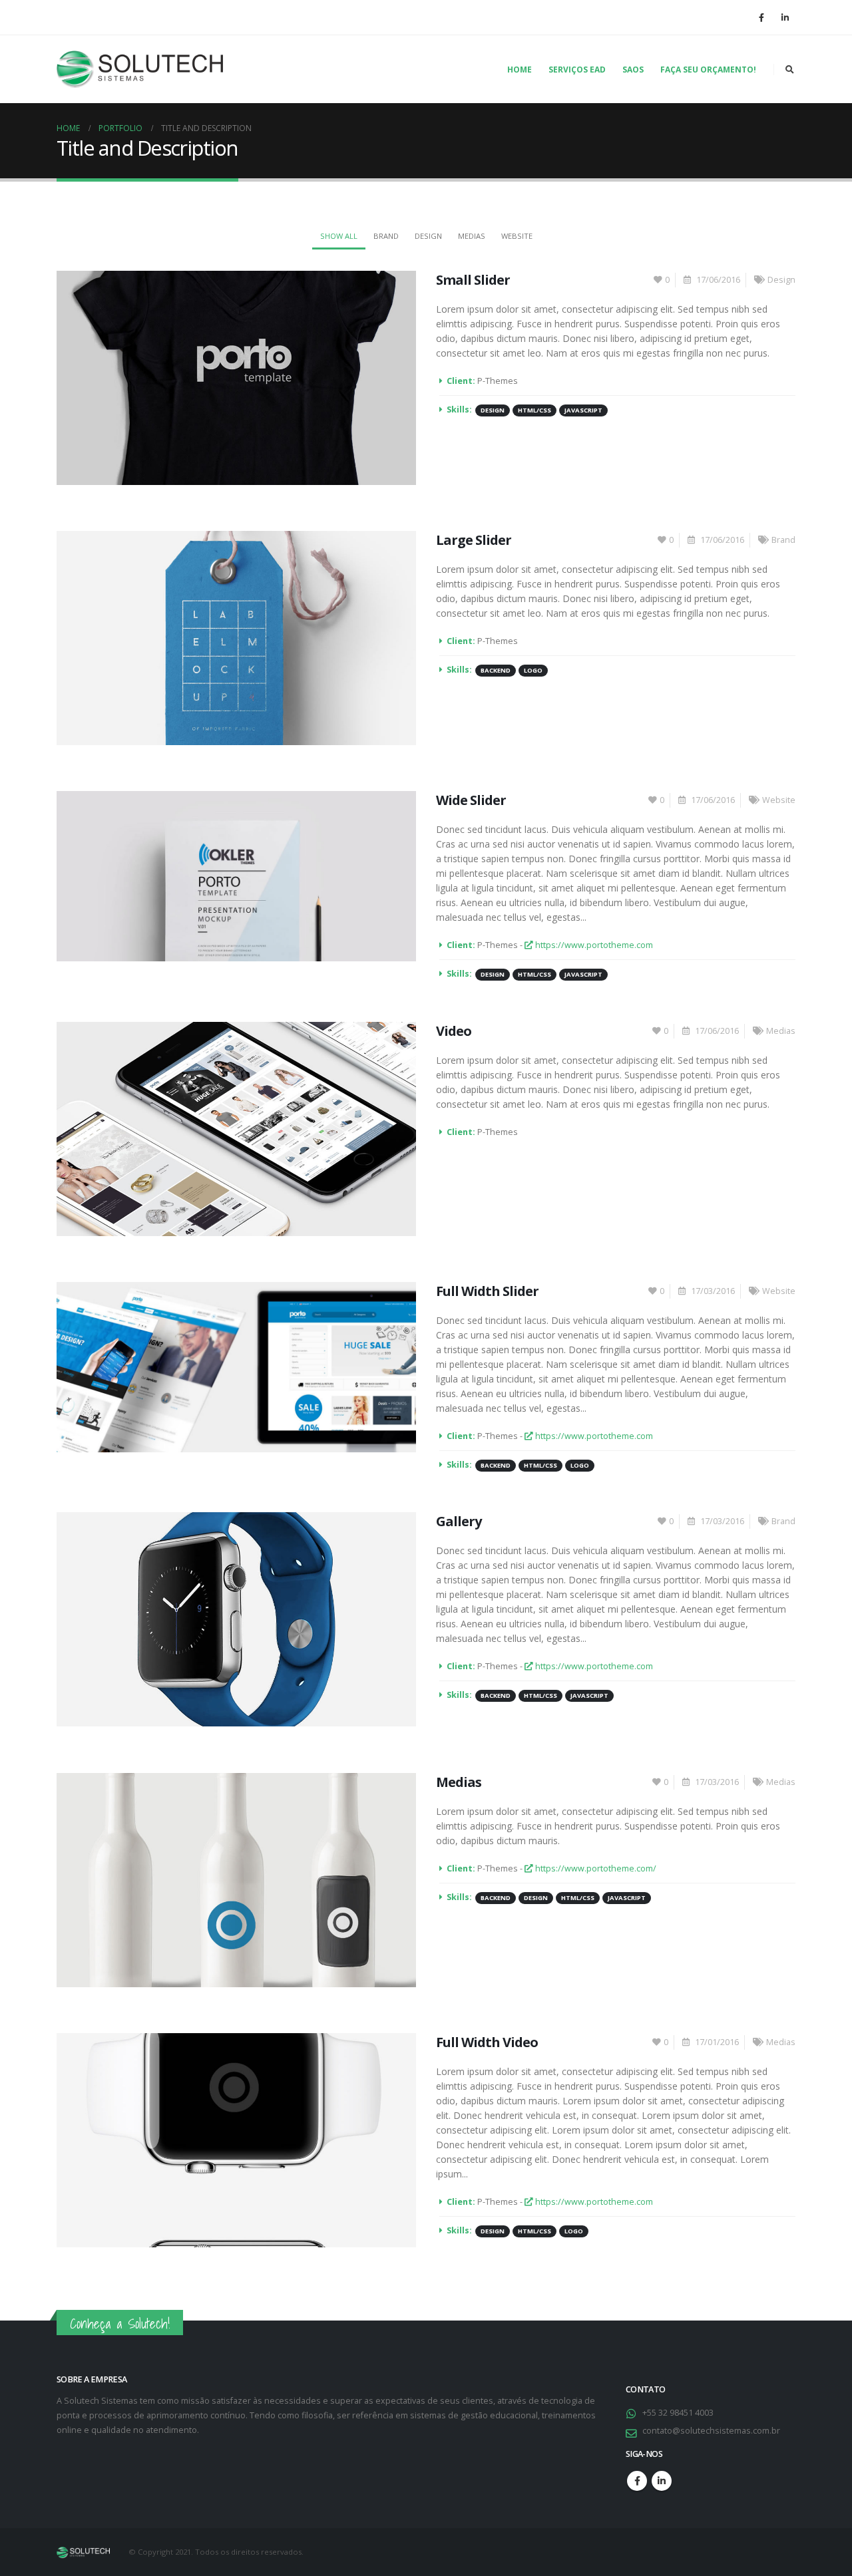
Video (454, 1031)
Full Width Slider (487, 1291)
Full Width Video (487, 2042)
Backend (496, 670)
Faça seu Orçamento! (708, 70)
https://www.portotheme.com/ (595, 1868)
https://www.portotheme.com (593, 945)
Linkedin (662, 2481)
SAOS (633, 70)
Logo (533, 670)
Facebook (637, 2481)
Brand (386, 236)
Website (517, 236)
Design (428, 236)
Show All (339, 236)
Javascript (583, 410)
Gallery (459, 1521)
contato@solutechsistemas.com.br (711, 2431)
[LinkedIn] (785, 17)
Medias (472, 236)
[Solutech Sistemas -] (140, 69)
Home (520, 70)
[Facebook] (761, 17)
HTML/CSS (534, 410)
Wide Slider (471, 800)
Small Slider (473, 280)
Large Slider (474, 540)
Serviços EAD (577, 70)
